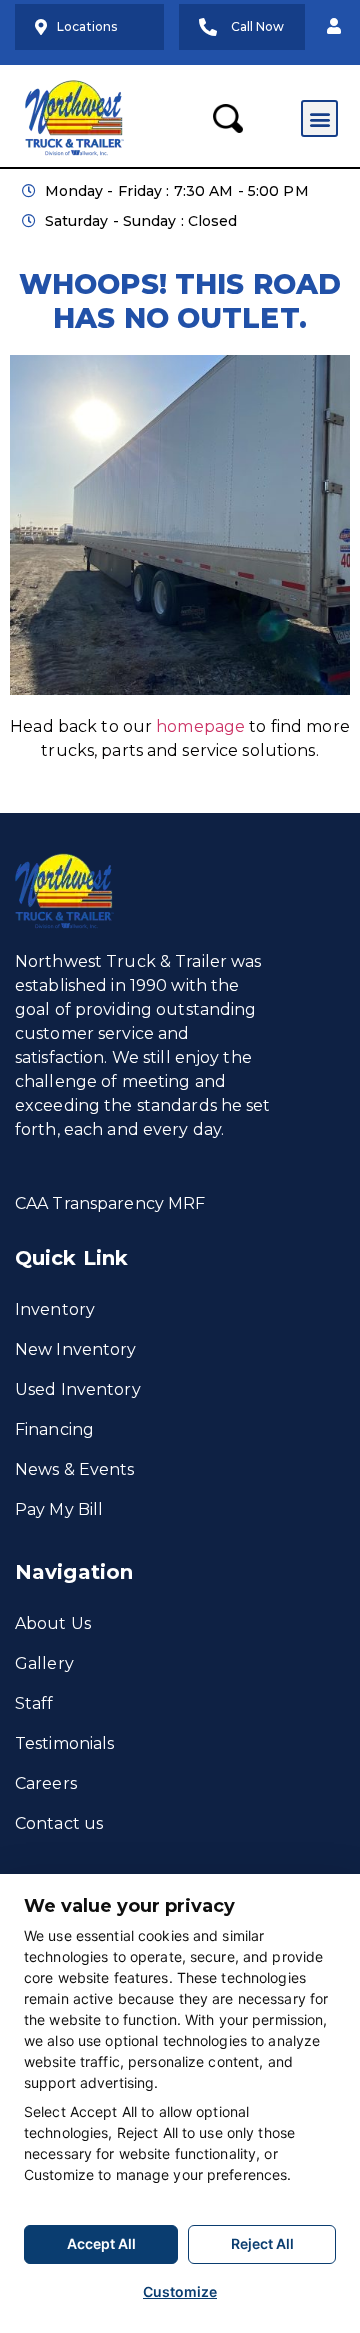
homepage (200, 726)
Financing (54, 1429)
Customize (180, 2291)
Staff (34, 1703)
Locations (87, 26)
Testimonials (64, 1743)
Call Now (258, 26)
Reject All (262, 2243)
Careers (46, 1783)
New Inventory (76, 1349)
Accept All (101, 2243)
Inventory (55, 1309)
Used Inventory (78, 1389)
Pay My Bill (59, 1509)
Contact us (59, 1823)
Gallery (44, 1663)
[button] (334, 27)
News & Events (75, 1469)
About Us (53, 1623)
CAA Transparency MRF (110, 1203)
